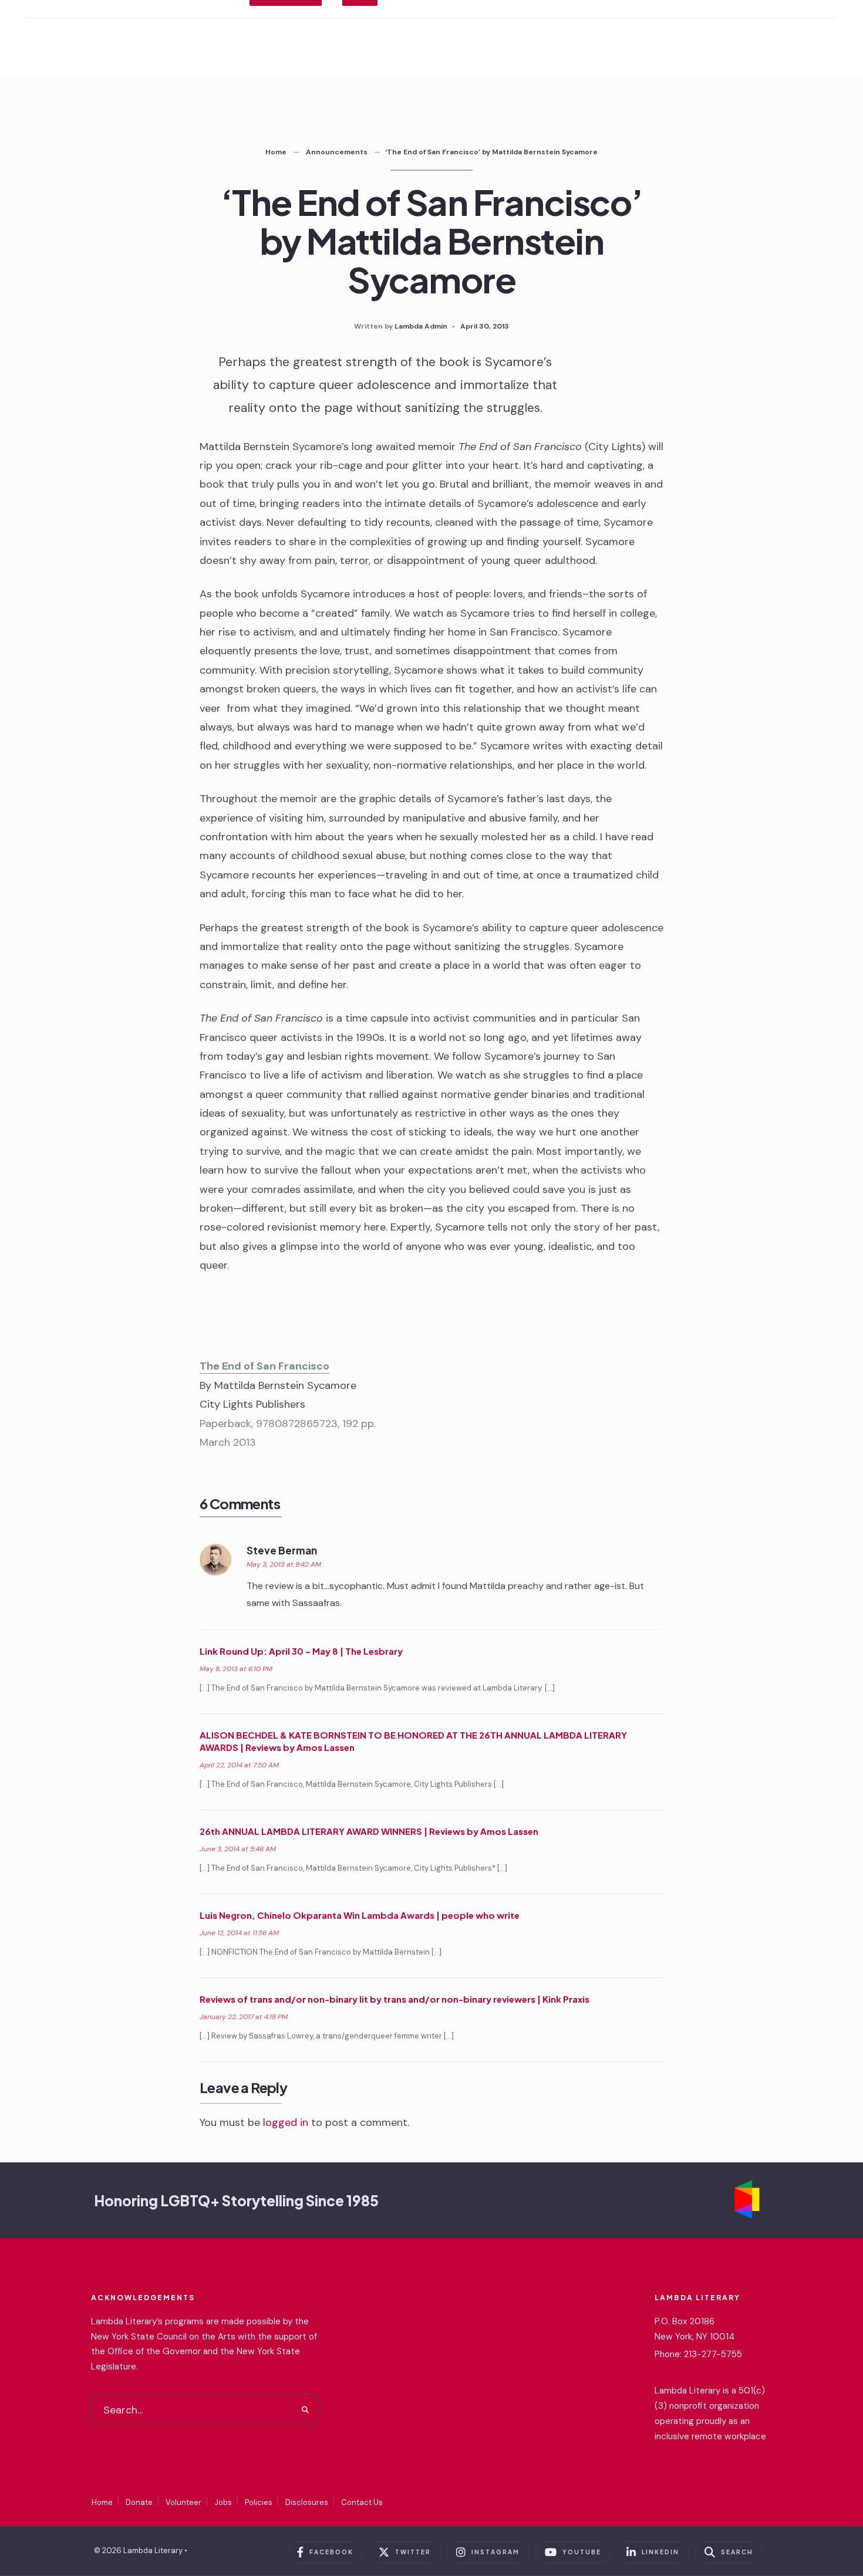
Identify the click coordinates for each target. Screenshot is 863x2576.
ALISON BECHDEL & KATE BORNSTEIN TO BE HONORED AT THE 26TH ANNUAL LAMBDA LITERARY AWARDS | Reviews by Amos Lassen (413, 1741)
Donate (139, 2502)
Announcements (337, 152)
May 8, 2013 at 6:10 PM (236, 1669)
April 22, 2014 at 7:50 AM (239, 1765)
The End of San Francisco (264, 1366)
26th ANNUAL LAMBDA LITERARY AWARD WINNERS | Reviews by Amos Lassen (369, 1831)
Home (276, 152)
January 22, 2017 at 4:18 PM (244, 2017)
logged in (286, 2122)
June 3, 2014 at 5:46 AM (238, 1849)
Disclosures (307, 2502)
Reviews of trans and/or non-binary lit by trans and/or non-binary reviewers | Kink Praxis (395, 1999)
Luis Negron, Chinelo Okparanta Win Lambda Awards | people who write (360, 1915)
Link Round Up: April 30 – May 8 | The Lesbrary (301, 1651)
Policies (259, 2502)
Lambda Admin (421, 326)
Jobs (223, 2502)
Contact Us (362, 2502)
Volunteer (183, 2502)
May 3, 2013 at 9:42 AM (284, 1564)
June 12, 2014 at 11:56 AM (239, 1933)
